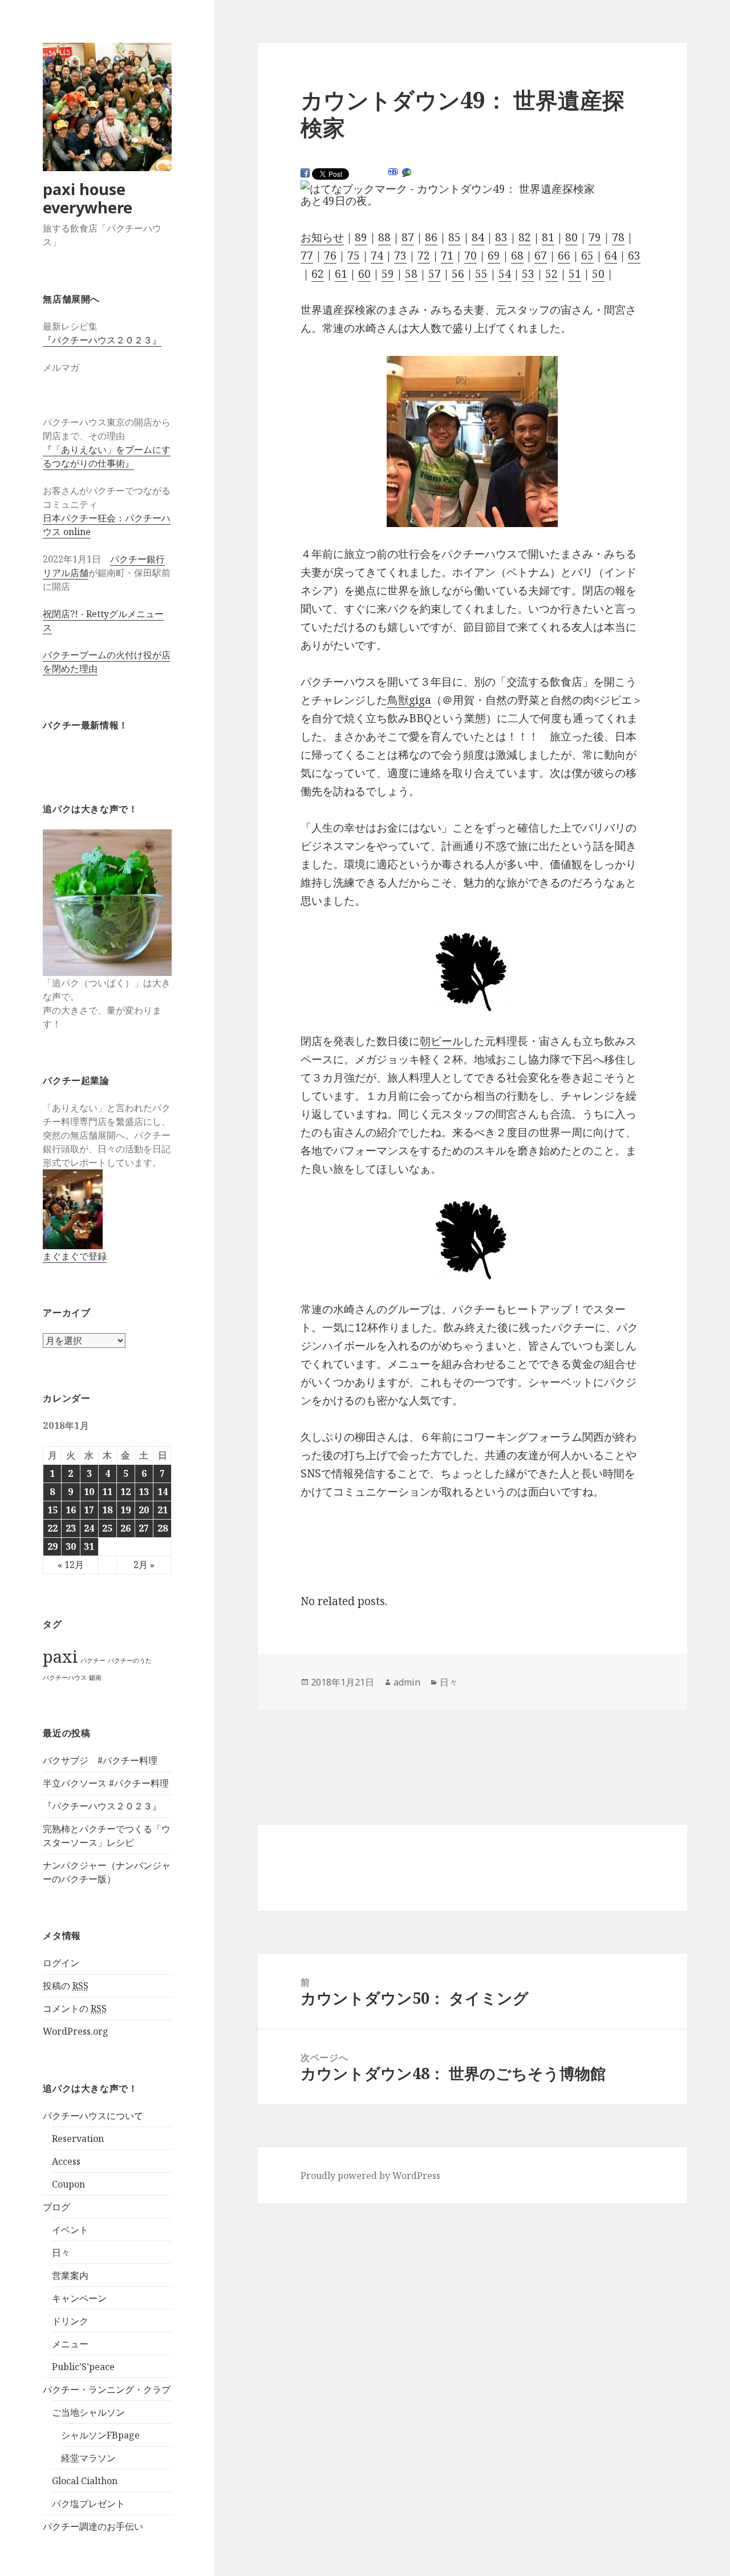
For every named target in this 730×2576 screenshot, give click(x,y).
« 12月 (71, 1565)
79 (595, 237)
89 (361, 237)
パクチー (93, 1660)
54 (505, 274)
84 (478, 237)
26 (125, 1528)
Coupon (68, 2184)
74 (377, 256)
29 (52, 1546)
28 (163, 1528)
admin (407, 1682)
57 (435, 274)
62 (318, 274)
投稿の (66, 1986)
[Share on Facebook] (305, 173)
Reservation (78, 2138)
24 (89, 1528)
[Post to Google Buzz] (407, 173)
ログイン (61, 1963)
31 (89, 1546)
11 (107, 1492)
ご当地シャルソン (88, 2412)
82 (525, 237)
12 (125, 1492)
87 (408, 237)
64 (611, 256)
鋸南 (95, 1678)
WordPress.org (76, 2031)
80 (571, 237)
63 (634, 256)
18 (107, 1510)
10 (89, 1492)
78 (618, 237)
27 (144, 1528)
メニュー (70, 2344)
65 (587, 256)
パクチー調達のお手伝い (93, 2526)
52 (551, 274)
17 (89, 1510)
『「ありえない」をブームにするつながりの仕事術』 (107, 456)
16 (71, 1510)
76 (330, 256)
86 (431, 237)
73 (400, 256)
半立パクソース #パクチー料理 (106, 1783)
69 (494, 256)
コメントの (75, 2008)
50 (598, 274)
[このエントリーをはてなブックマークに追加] (393, 172)
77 (307, 256)
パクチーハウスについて (93, 2116)
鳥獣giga (409, 700)
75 (354, 256)
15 (52, 1510)
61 (341, 274)
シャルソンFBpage (100, 2435)
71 (447, 256)
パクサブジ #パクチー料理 (100, 1760)
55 (481, 274)
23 (71, 1528)
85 (455, 237)
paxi (60, 1656)
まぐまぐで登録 (75, 1256)
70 (471, 256)
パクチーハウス (65, 1678)
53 (528, 274)
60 (364, 274)
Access (66, 2161)
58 (411, 274)
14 (163, 1492)
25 (107, 1528)
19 (125, 1510)
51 (575, 274)
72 (424, 256)
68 (517, 256)
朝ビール (441, 1041)
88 (384, 237)
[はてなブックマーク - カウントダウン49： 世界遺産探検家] (448, 189)
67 (541, 256)
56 (458, 274)
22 (52, 1528)
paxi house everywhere (88, 198)
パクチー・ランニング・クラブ (107, 2389)
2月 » (144, 1565)
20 (144, 1510)
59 (388, 274)
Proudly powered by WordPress (370, 2176)
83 (501, 237)
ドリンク (70, 2321)
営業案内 (70, 2275)
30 (71, 1546)
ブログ (56, 2207)
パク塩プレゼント (88, 2504)
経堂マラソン (88, 2458)
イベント (70, 2230)
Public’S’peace (83, 2367)
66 (564, 256)
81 (548, 237)
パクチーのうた (130, 1660)
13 (144, 1492)
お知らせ (322, 237)
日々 (61, 2253)
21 (163, 1510)
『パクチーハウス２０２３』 (102, 340)
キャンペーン (79, 2298)
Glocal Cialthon (85, 2481)
